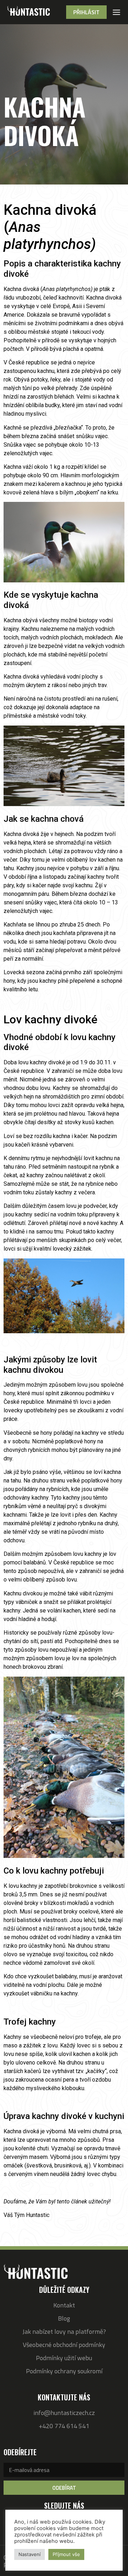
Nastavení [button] (30, 2554)
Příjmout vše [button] (66, 2554)
